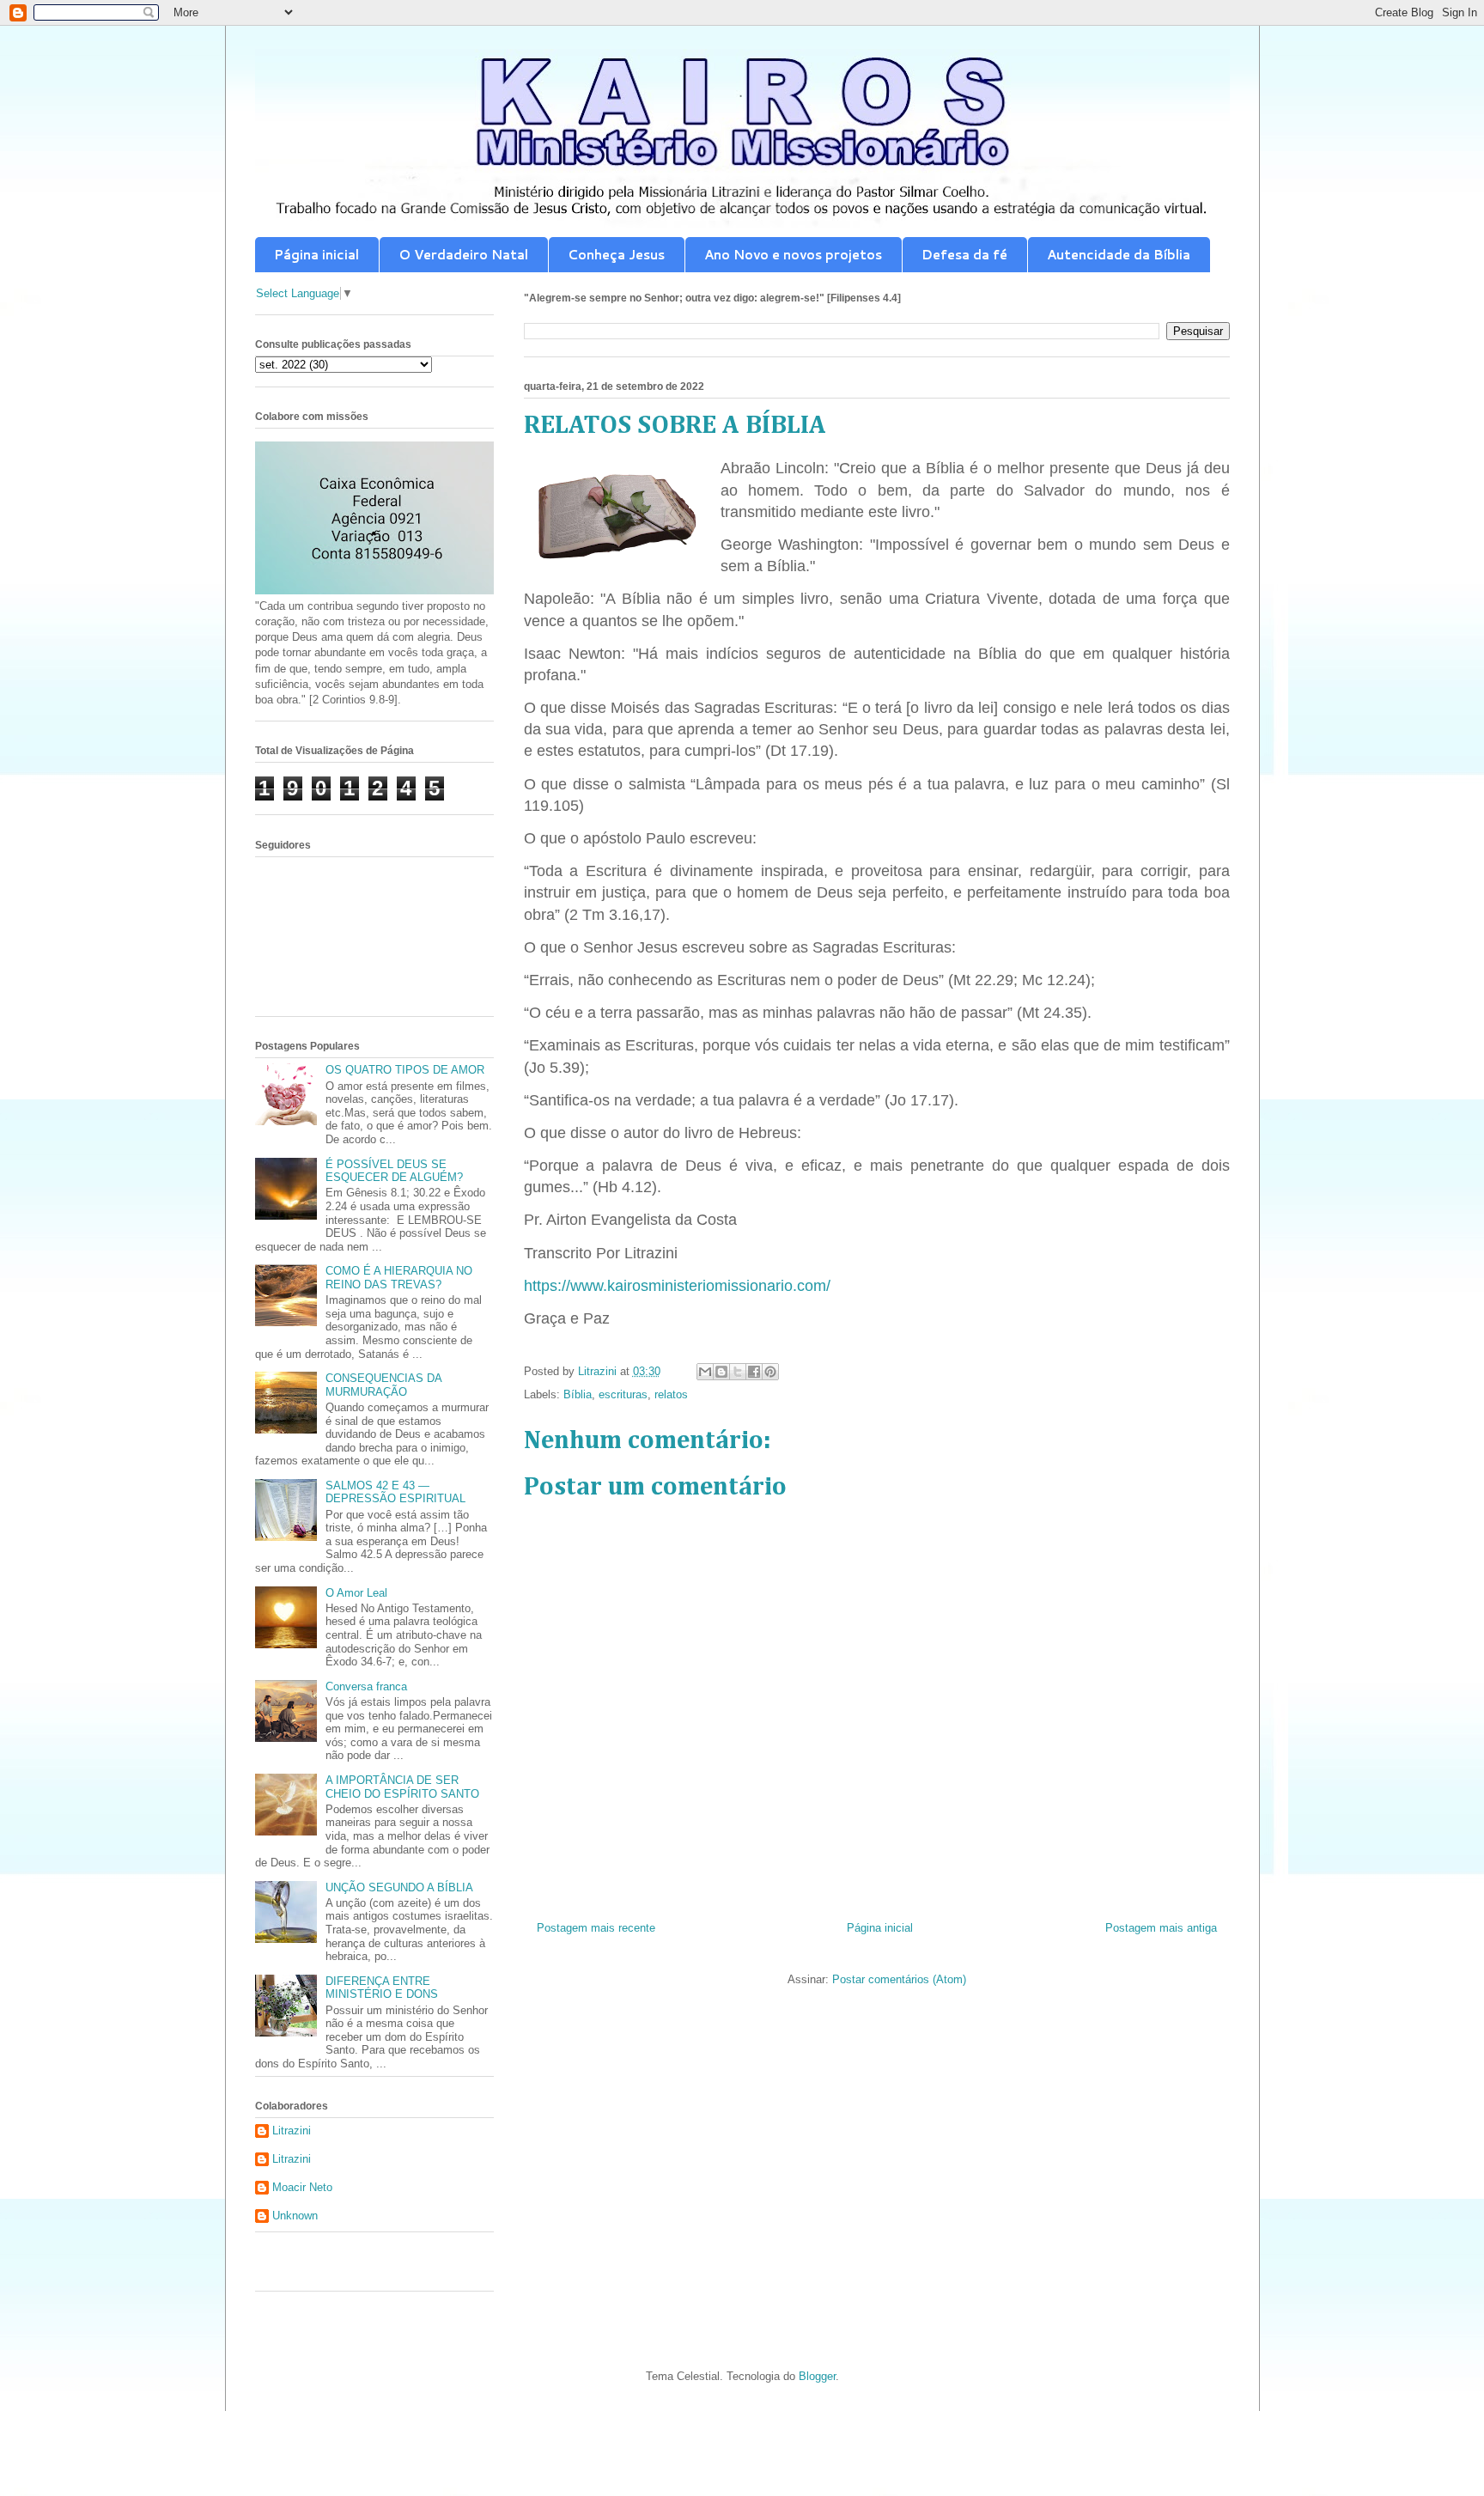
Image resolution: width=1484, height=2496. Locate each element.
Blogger (817, 2376)
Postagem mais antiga (1161, 1928)
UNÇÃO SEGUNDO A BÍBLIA (399, 1887)
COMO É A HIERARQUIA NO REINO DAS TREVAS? (399, 1278)
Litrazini (292, 2131)
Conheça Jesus (616, 255)
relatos (671, 1394)
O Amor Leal (356, 1593)
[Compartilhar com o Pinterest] (770, 1372)
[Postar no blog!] (721, 1372)
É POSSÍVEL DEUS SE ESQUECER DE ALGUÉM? (394, 1171)
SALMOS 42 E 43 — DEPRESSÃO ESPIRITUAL (395, 1492)
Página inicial (316, 255)
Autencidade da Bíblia (1119, 255)
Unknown (295, 2216)
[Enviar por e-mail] (705, 1372)
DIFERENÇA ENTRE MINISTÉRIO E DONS (382, 1988)
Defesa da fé (964, 255)
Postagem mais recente (596, 1928)
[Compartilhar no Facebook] (754, 1372)
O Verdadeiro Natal (463, 255)
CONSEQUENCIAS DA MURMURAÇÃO (383, 1385)
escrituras (623, 1394)
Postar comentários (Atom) (899, 1979)
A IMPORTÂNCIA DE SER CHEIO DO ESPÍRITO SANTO (402, 1787)
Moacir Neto (302, 2187)
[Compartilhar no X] (738, 1372)
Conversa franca (366, 1686)
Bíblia (578, 1394)
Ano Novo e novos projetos (793, 255)
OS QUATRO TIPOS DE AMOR (405, 1070)
